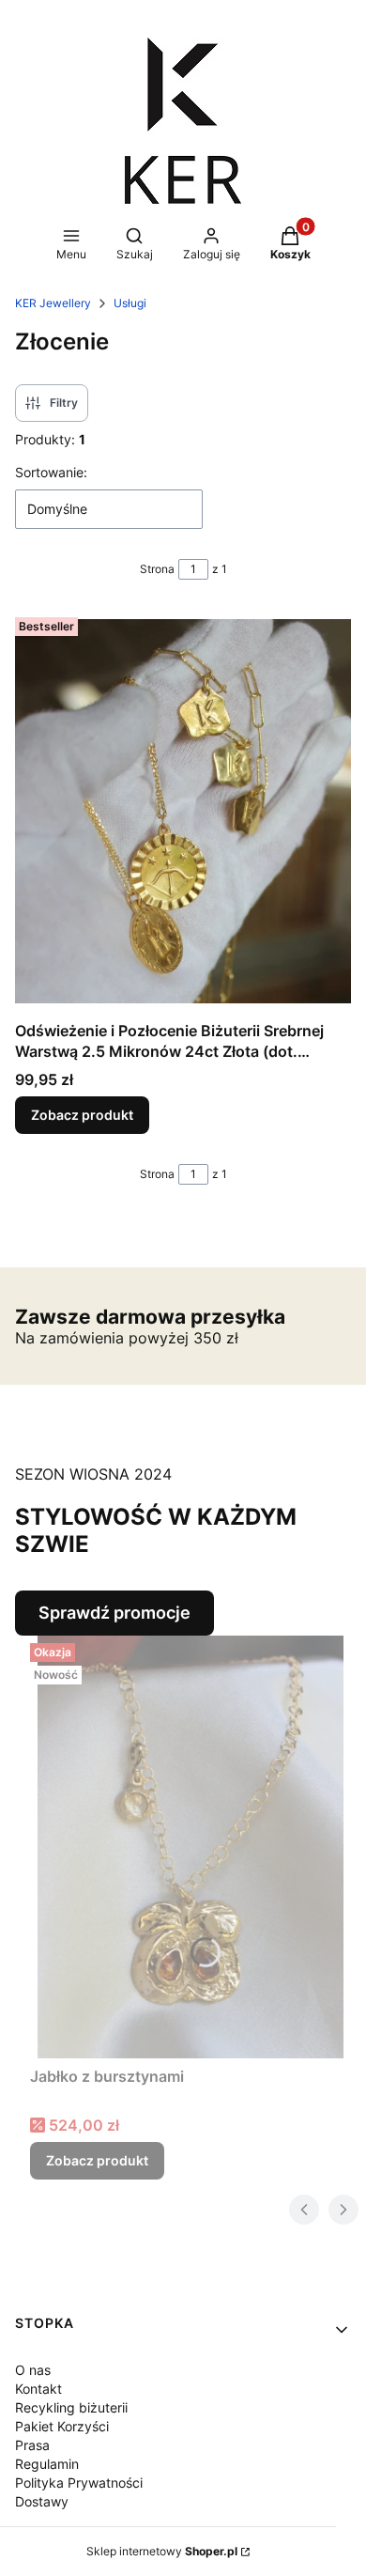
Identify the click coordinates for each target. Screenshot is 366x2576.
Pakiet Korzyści (62, 2426)
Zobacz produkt (82, 1115)
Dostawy (42, 2501)
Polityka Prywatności (79, 2483)
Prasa (32, 2445)
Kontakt (38, 2389)
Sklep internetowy (162, 2551)
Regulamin (47, 2464)
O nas (33, 2370)
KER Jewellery (53, 303)
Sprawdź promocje (114, 1613)
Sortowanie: (51, 472)
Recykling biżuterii (71, 2407)
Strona (157, 569)
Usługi (130, 303)
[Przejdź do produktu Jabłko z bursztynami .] (191, 1847)
